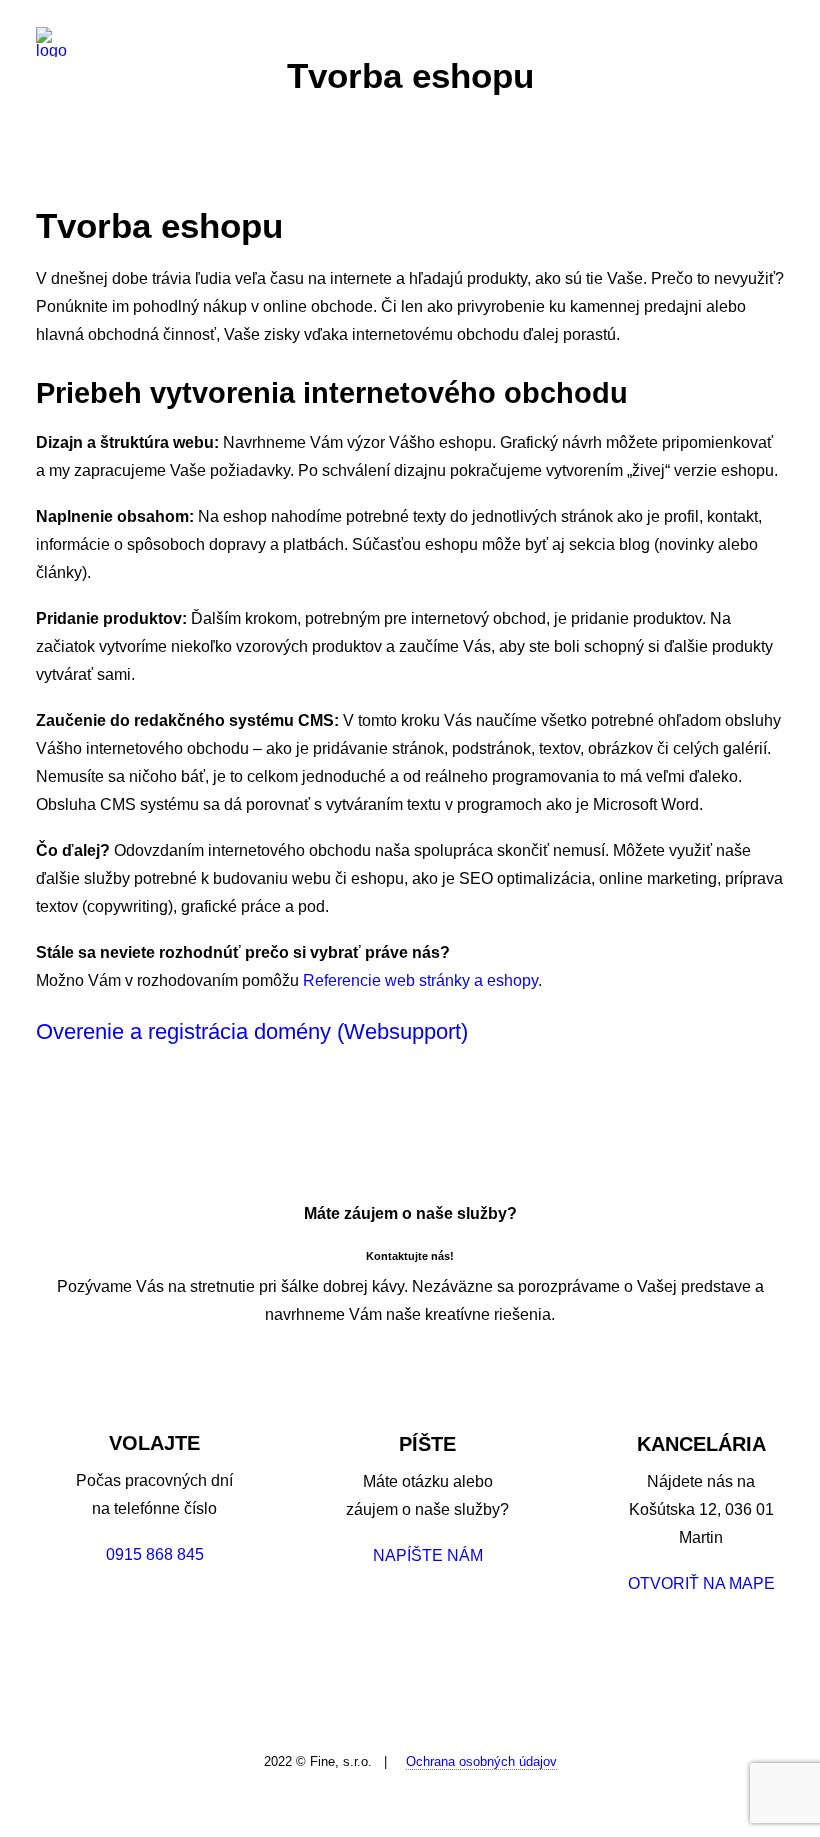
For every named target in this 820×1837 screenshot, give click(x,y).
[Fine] (51, 42)
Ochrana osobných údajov (481, 1761)
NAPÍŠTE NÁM (428, 1555)
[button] (774, 42)
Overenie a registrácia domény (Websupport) (252, 1031)
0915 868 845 (155, 1554)
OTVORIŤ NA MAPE (701, 1583)
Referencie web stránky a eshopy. (422, 980)
